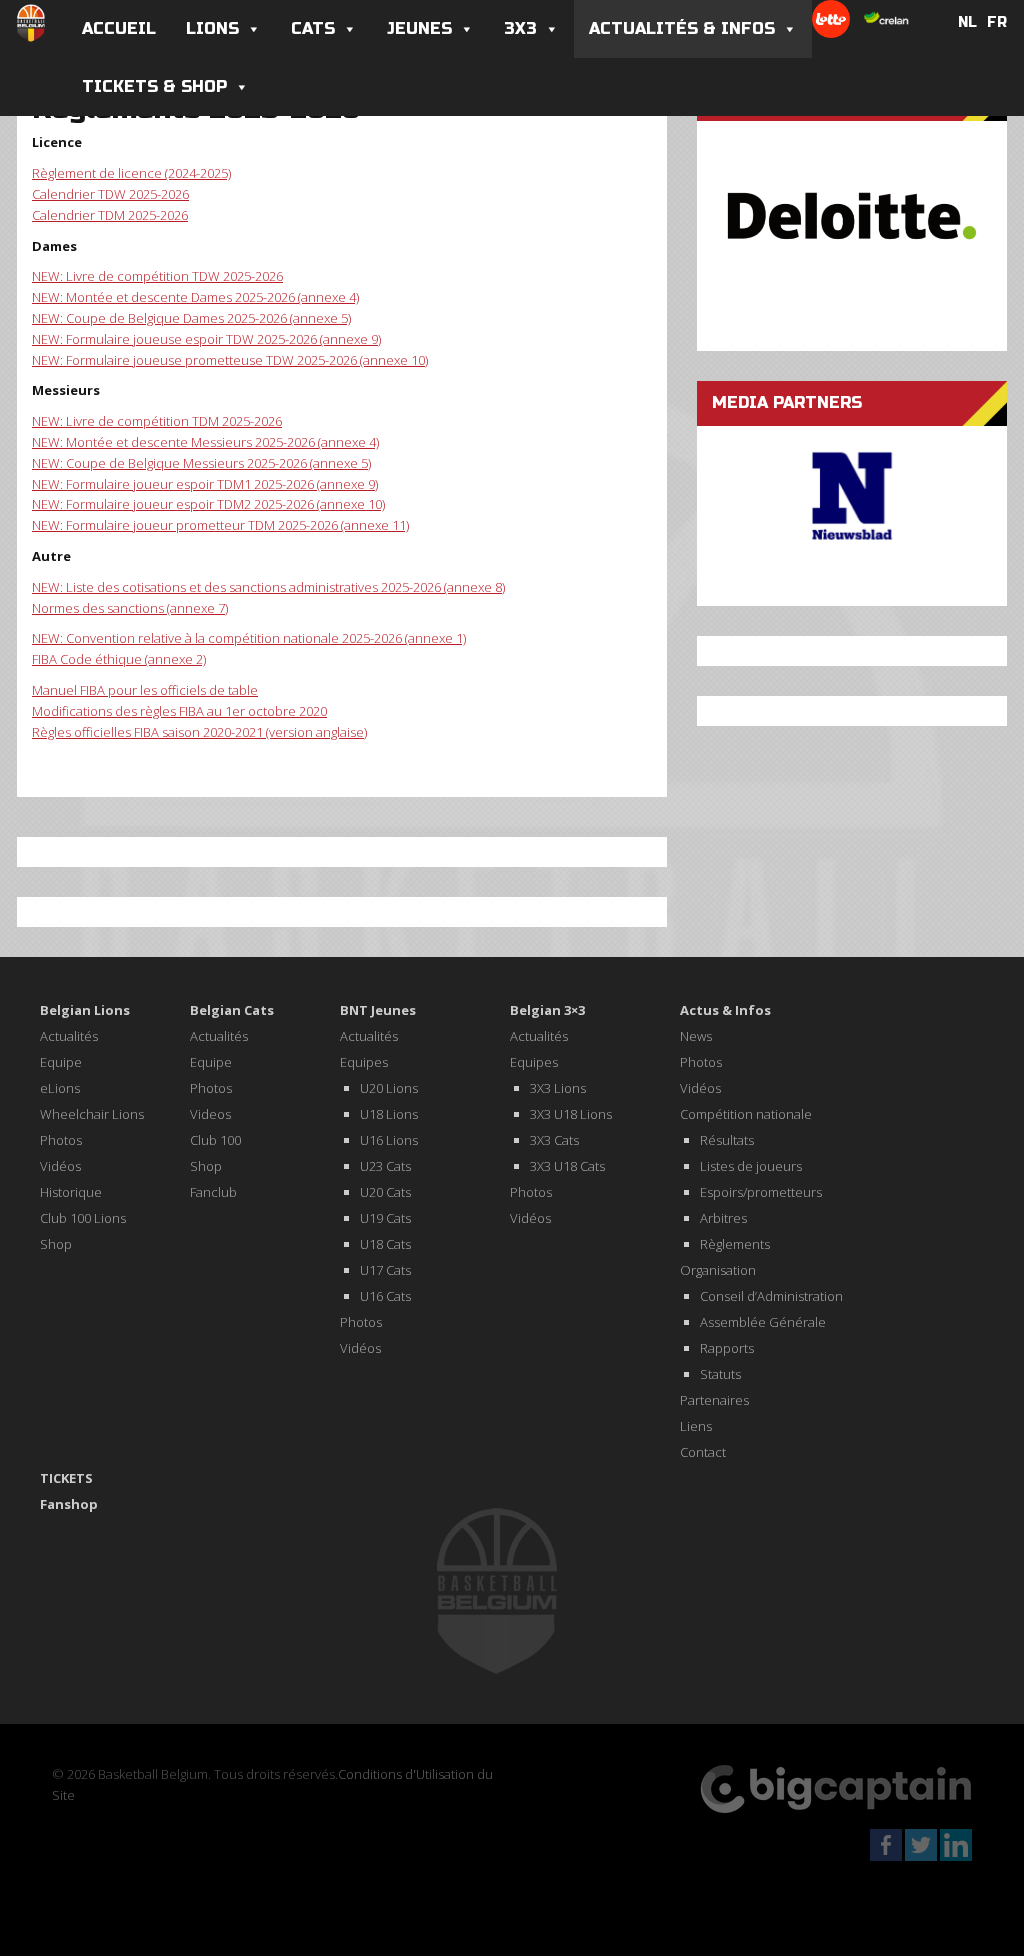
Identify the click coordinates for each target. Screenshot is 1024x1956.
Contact (703, 1452)
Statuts (720, 1374)
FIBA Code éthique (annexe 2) (119, 659)
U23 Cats (385, 1166)
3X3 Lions (558, 1088)
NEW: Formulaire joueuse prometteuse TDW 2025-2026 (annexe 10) (230, 360)
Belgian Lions (85, 1010)
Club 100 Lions (83, 1218)
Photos (61, 1140)
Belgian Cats (232, 1010)
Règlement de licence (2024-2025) (131, 173)
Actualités (69, 1036)
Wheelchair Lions (92, 1114)
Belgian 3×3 (547, 1010)
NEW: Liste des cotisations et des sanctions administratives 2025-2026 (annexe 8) (268, 587)
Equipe (61, 1062)
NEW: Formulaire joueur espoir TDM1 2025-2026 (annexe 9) (205, 484)
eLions (60, 1088)
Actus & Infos (725, 1010)
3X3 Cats (554, 1140)
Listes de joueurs (751, 1166)
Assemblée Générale (763, 1322)
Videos (210, 1114)
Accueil (119, 28)
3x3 (520, 28)
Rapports (727, 1348)
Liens (696, 1426)
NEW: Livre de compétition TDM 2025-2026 (157, 421)
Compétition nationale (746, 1114)
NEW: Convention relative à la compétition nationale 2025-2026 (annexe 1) (249, 638)
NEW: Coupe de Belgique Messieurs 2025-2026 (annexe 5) (201, 463)
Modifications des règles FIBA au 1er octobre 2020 (179, 711)
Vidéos (60, 1166)
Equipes (364, 1062)
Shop (56, 1244)
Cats (313, 28)
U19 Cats (385, 1218)
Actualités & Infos (682, 28)
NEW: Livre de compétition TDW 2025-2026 (157, 276)
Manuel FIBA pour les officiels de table (145, 690)
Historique (71, 1192)
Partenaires (714, 1400)
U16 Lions (389, 1140)
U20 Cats (385, 1192)
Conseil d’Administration (771, 1296)
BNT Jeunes (378, 1010)
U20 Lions (389, 1088)
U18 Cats (385, 1244)
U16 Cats (385, 1296)
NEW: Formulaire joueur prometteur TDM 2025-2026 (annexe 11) (220, 525)
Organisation (718, 1270)
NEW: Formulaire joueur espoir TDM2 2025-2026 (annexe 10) (208, 504)
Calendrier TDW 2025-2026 (110, 194)
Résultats (727, 1140)
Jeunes (419, 28)
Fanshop (69, 1504)
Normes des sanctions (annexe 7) (130, 608)
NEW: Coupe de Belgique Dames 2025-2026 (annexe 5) (191, 318)
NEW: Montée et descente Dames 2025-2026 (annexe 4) (195, 297)
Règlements (735, 1244)
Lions (212, 28)
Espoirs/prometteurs (761, 1192)
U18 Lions (389, 1114)
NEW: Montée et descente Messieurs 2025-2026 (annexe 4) (205, 442)
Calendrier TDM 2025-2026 (110, 215)
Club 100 (215, 1140)
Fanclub (213, 1192)
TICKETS (66, 1478)
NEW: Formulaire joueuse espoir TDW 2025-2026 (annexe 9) (206, 339)
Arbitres (723, 1218)
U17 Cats (385, 1270)
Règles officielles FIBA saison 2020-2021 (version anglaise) (199, 732)
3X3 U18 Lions (571, 1114)
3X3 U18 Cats (567, 1166)
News (696, 1036)
